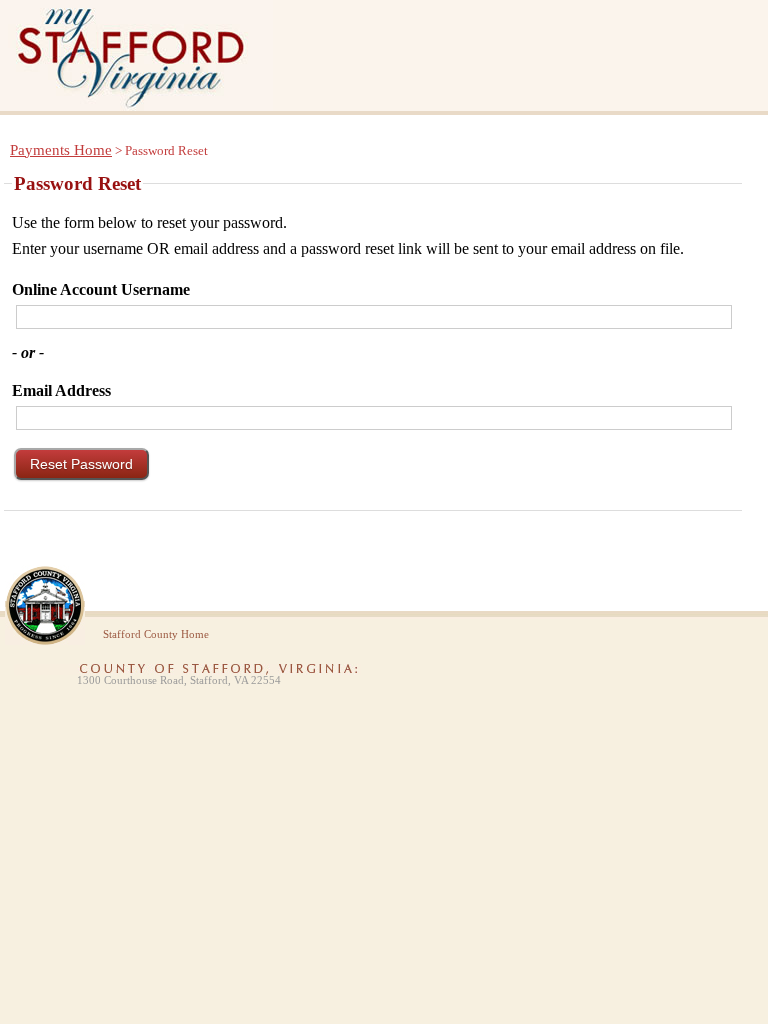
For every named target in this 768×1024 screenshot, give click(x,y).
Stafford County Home (156, 634)
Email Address (61, 390)
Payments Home (61, 150)
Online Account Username (101, 289)
